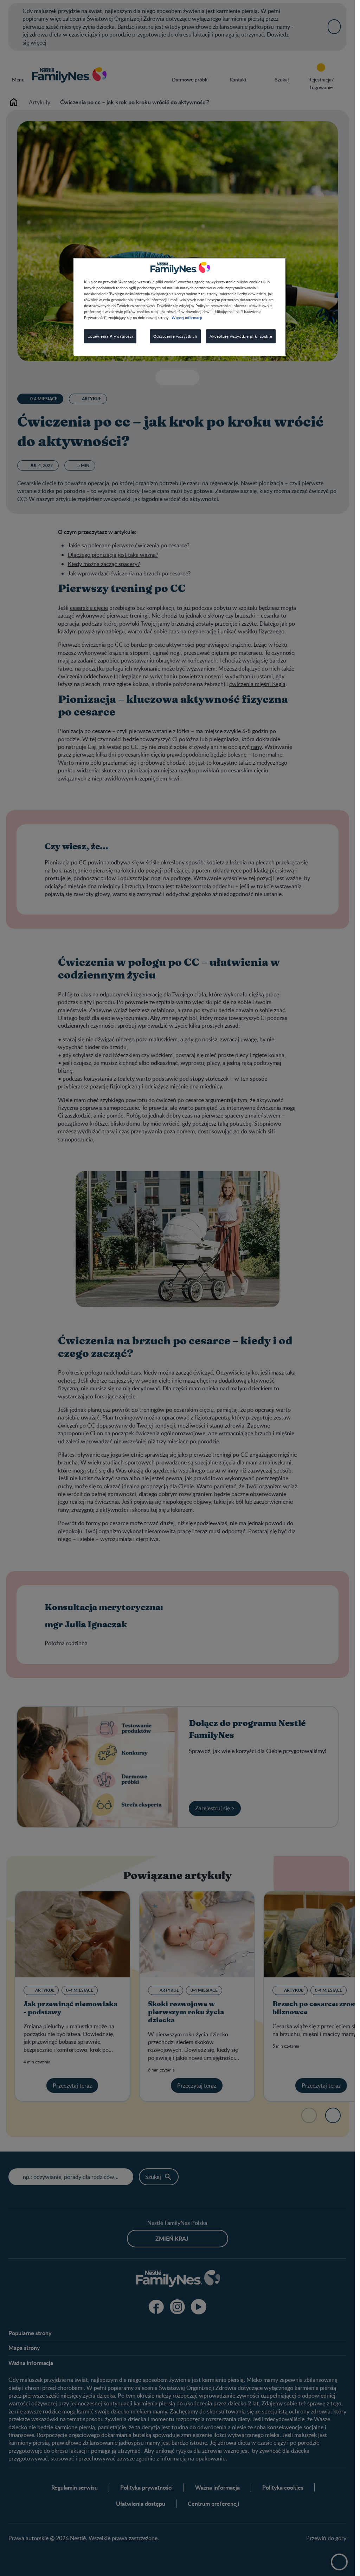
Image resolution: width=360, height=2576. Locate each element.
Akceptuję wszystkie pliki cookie (241, 336)
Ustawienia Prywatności (110, 336)
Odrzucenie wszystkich (175, 336)
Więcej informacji (187, 317)
